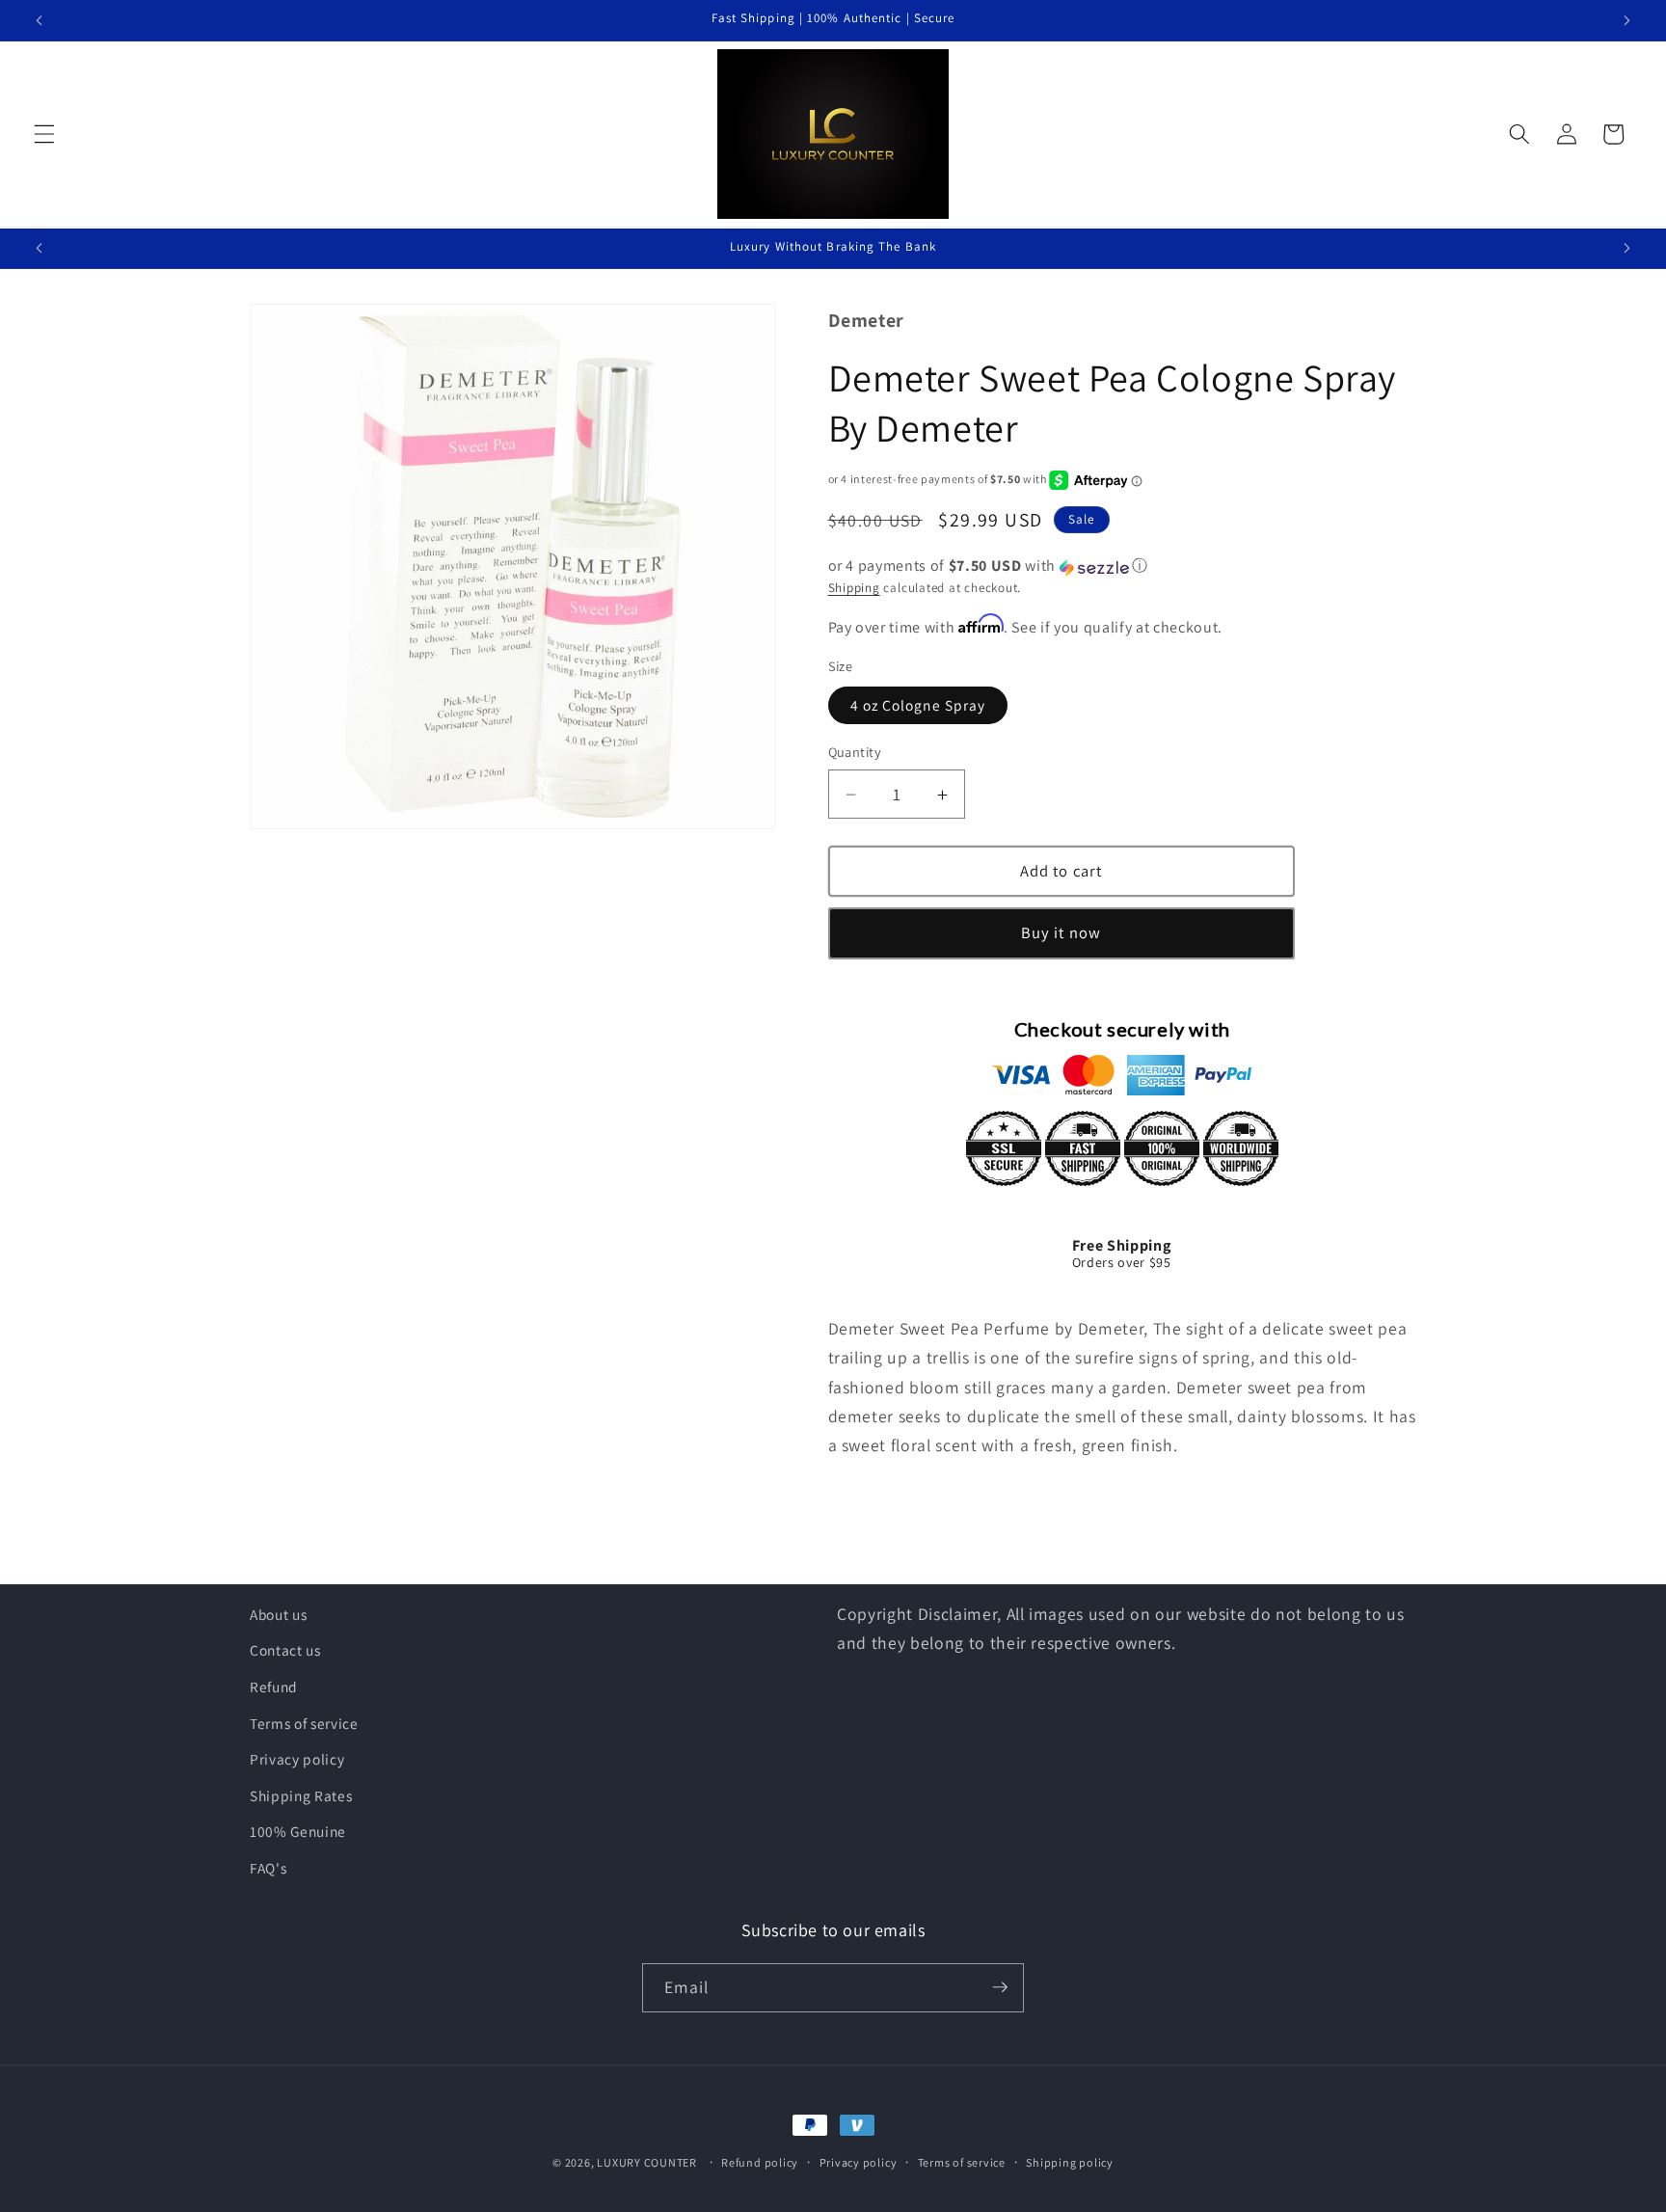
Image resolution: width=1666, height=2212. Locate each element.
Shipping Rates (301, 1795)
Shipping (854, 589)
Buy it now (1061, 933)
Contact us (285, 1651)
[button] (44, 134)
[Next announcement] (1626, 20)
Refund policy (760, 2162)
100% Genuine (298, 1832)
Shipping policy (1070, 2162)
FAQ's (268, 1868)
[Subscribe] (1000, 1987)
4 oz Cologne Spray (918, 706)
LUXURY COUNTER (647, 2162)
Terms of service (304, 1723)
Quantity (855, 753)
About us (278, 1614)
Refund (274, 1686)
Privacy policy (297, 1760)
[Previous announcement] (40, 20)
